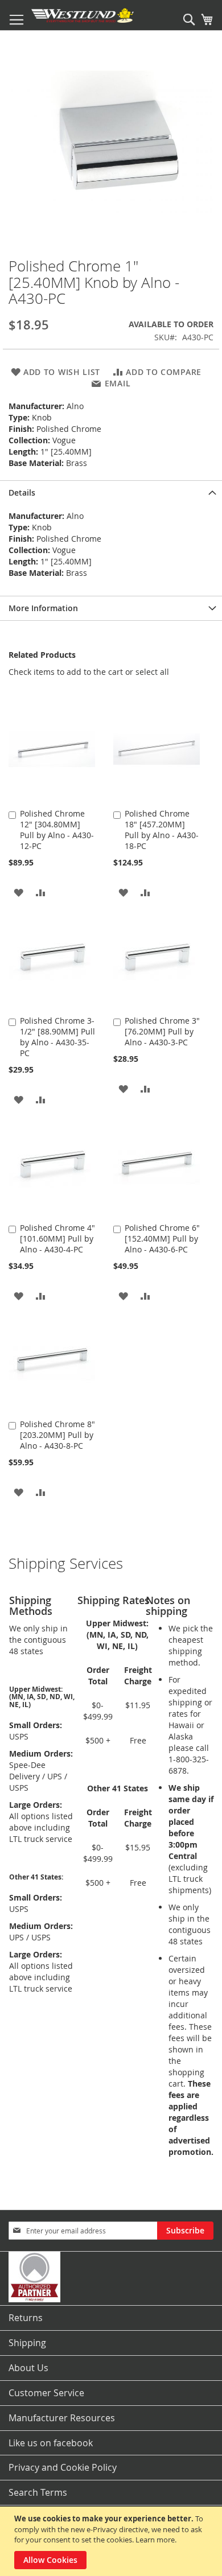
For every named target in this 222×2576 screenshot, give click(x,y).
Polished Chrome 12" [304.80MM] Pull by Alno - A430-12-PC (57, 830)
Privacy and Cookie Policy (63, 2467)
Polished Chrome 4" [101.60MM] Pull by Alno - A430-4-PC (57, 1238)
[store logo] (83, 15)
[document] (112, 2541)
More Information (43, 608)
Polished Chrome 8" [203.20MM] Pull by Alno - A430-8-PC (57, 1435)
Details (22, 492)
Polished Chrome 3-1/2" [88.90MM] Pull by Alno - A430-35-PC (57, 1037)
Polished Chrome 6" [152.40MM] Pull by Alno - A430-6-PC (162, 1238)
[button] (18, 892)
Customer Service (46, 2393)
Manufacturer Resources (62, 2418)
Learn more (155, 2540)
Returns (26, 2318)
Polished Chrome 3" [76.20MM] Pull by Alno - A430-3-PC (162, 1031)
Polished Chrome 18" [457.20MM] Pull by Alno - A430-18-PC (162, 830)
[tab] (111, 492)
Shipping (27, 2343)
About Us (28, 2368)
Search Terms (38, 2492)
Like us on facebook (51, 2443)
